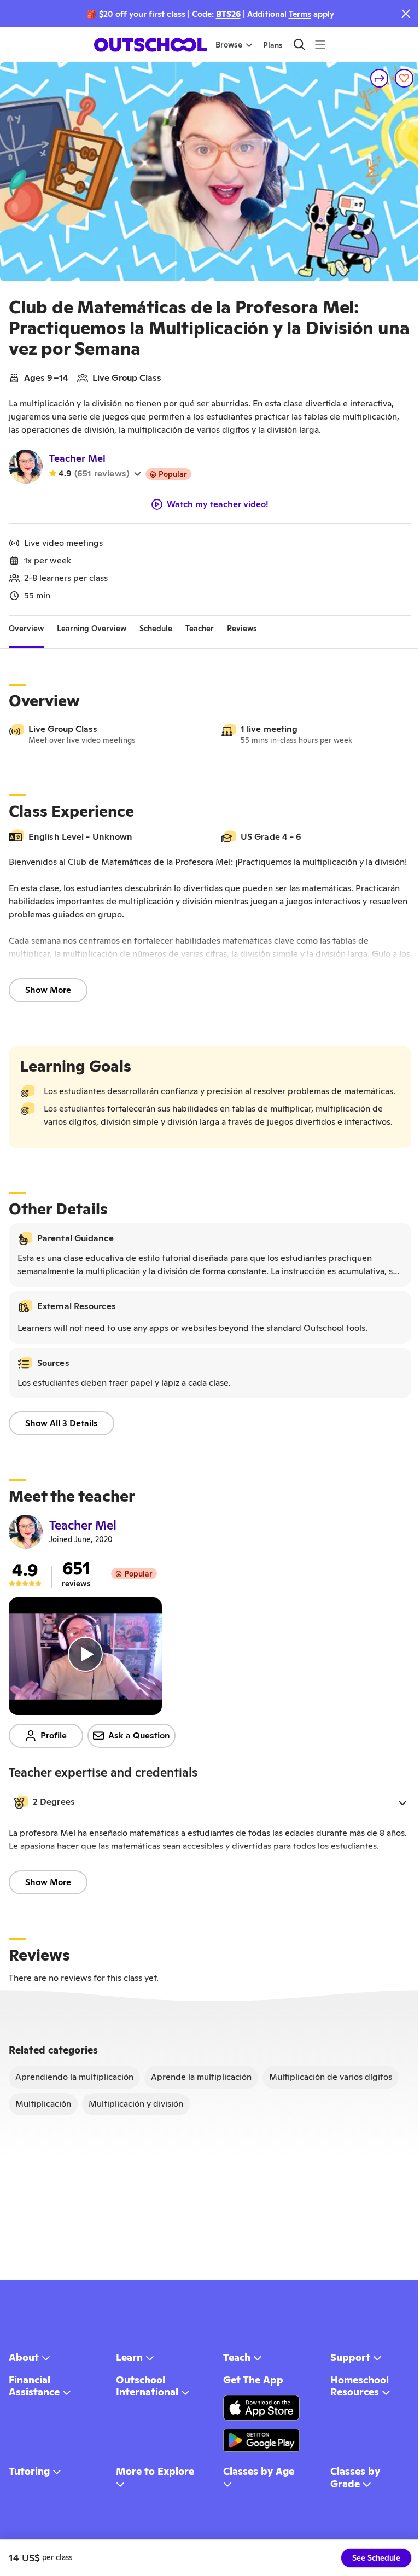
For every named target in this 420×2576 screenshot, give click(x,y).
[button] (210, 1802)
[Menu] (320, 45)
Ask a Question (139, 1735)
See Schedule (376, 2558)
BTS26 (228, 14)
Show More (48, 990)
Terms (300, 14)
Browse (229, 45)
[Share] (380, 78)
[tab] (26, 629)
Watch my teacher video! (218, 504)
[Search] (299, 45)
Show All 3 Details (62, 1423)
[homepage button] (150, 45)
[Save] (404, 78)
